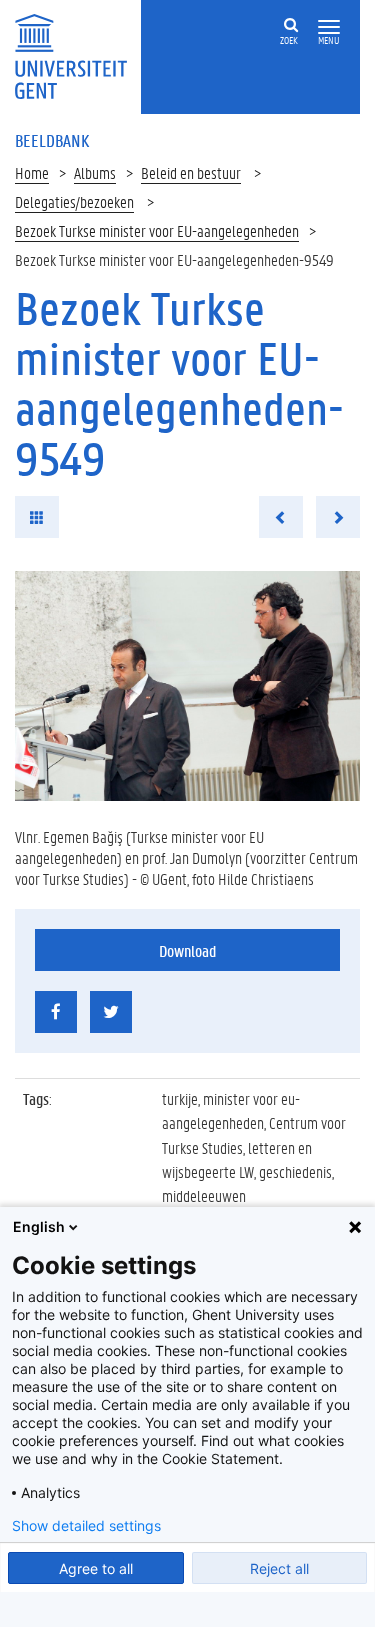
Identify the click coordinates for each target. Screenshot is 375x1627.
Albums (95, 172)
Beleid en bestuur (191, 172)
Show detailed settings (86, 1526)
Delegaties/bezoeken (74, 201)
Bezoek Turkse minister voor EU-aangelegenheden (157, 230)
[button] (329, 27)
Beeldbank (52, 140)
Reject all (279, 1568)
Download (187, 950)
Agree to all (96, 1568)
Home (32, 172)
